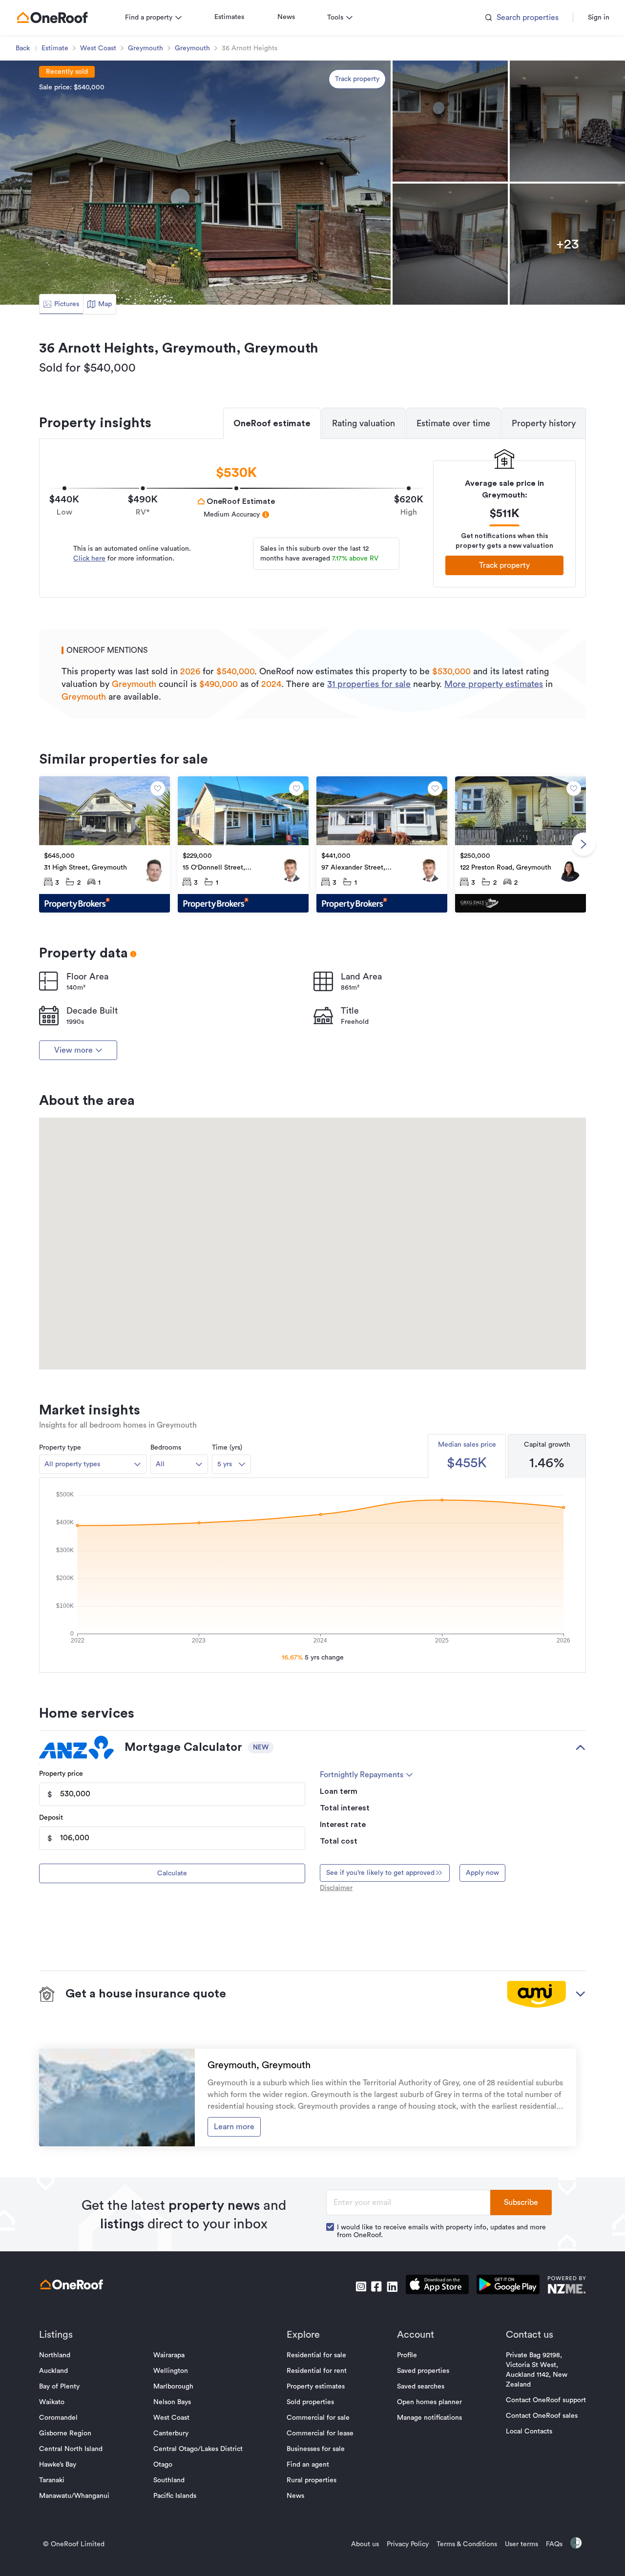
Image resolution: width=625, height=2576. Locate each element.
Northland (55, 2355)
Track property (357, 79)
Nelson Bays (172, 2402)
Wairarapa (169, 2355)
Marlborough (173, 2387)
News (286, 17)
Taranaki (52, 2480)
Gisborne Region (65, 2433)
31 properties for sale (369, 684)
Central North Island (71, 2449)
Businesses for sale (316, 2449)
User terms (521, 2544)
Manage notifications (429, 2418)
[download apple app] (437, 2286)
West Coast (98, 48)
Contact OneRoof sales (542, 2416)
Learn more (234, 2127)
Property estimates (316, 2387)
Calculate (172, 1873)
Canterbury (171, 2433)
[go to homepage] (52, 18)
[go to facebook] (376, 2286)
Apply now (482, 1873)
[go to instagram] (361, 2286)
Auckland (53, 2371)
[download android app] (508, 2286)
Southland (169, 2480)
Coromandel (58, 2418)
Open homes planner (429, 2402)
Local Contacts (529, 2431)
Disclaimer (336, 1888)
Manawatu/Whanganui (74, 2496)
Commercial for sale (318, 2418)
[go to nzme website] (567, 2286)
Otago (163, 2465)
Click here (89, 559)
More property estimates (494, 684)
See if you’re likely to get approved (380, 1873)
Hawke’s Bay (58, 2465)
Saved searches (421, 2387)
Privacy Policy (408, 2544)
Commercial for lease (320, 2433)
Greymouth (146, 48)
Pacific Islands (175, 2496)
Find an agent (308, 2465)
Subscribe (521, 2202)
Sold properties (310, 2402)
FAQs (554, 2544)
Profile (407, 2355)
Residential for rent (317, 2371)
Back (23, 48)
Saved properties (423, 2371)
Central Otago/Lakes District (198, 2449)
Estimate (55, 48)
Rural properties (312, 2480)
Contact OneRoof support (546, 2400)
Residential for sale (316, 2355)
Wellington (171, 2371)
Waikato (52, 2402)
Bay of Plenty (59, 2387)
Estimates (229, 17)
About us (365, 2544)
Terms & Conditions (467, 2544)
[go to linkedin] (392, 2286)
